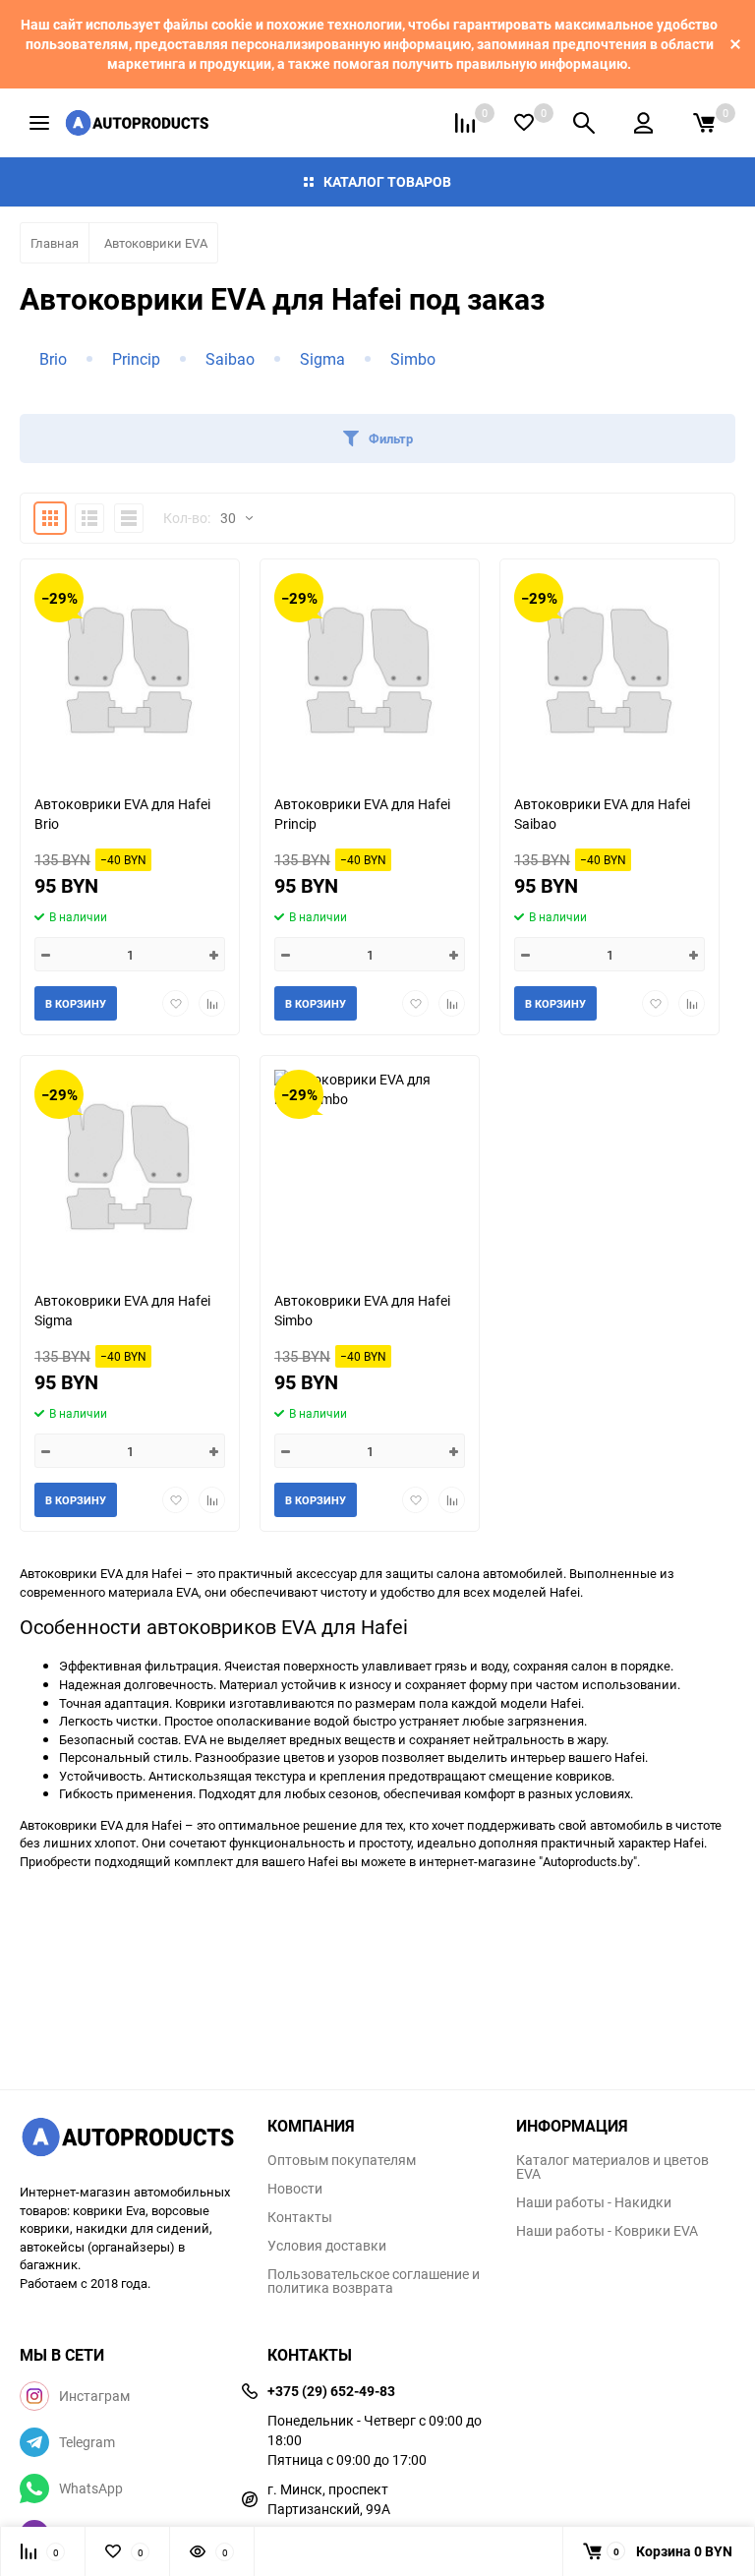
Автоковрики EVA (156, 243)
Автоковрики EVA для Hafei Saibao (602, 814)
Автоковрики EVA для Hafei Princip (362, 814)
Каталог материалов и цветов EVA (612, 2167)
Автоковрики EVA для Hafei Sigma (122, 1310)
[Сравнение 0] (465, 123)
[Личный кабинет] (643, 123)
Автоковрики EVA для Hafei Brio (122, 814)
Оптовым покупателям (342, 2160)
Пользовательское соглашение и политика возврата (374, 2281)
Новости (295, 2189)
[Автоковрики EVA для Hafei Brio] (130, 669)
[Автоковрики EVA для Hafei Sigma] (130, 1166)
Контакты (300, 2217)
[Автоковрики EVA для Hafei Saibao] (610, 669)
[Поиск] (584, 123)
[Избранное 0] (524, 122)
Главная (55, 243)
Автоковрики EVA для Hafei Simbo (362, 1310)
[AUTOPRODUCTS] (129, 2139)
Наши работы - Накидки (594, 2202)
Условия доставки (327, 2246)
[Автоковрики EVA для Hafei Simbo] (370, 1166)
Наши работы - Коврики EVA (607, 2231)
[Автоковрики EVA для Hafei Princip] (370, 669)
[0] (704, 123)
